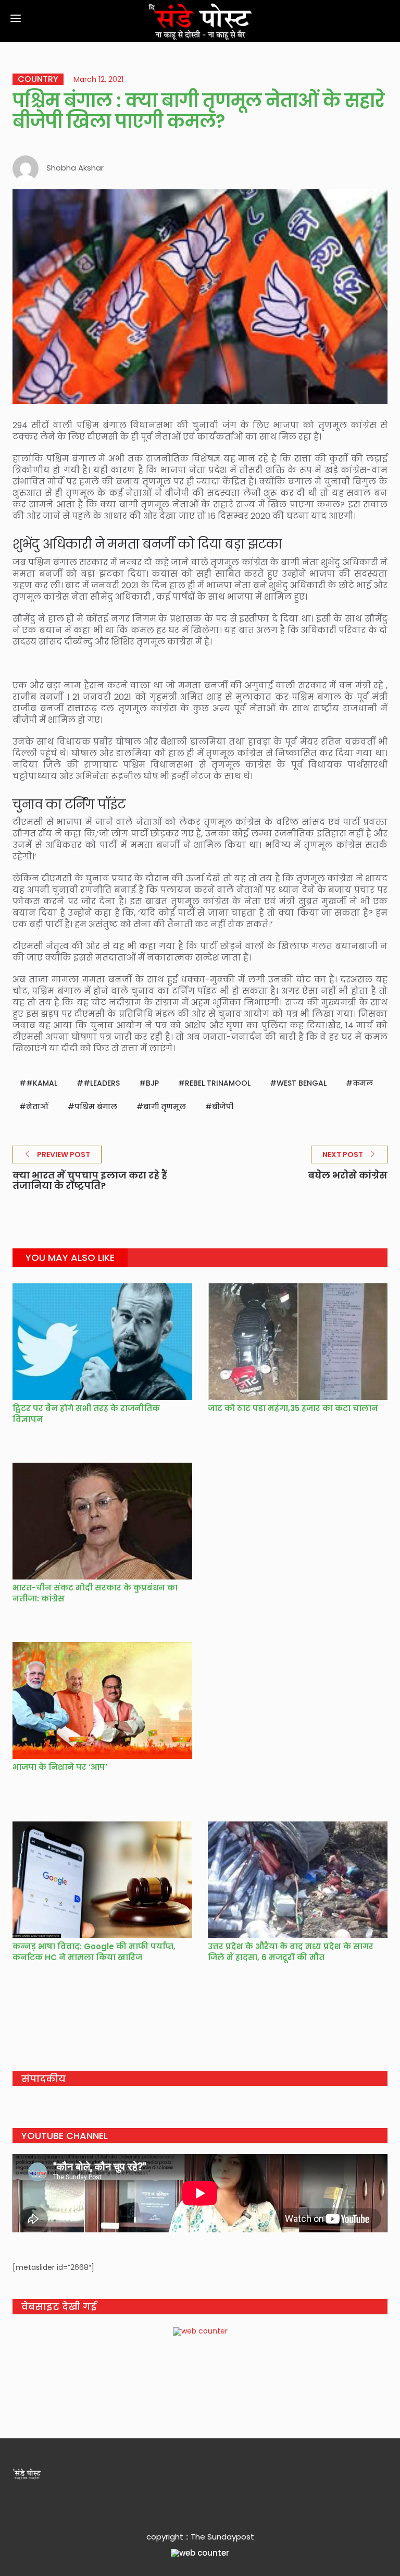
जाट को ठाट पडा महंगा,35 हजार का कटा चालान (293, 1408)
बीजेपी (223, 1107)
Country (38, 79)
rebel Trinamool (218, 1083)
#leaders (102, 1083)
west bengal (302, 1083)
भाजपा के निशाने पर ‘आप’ (60, 1767)
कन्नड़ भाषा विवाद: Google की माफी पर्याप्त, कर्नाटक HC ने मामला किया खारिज (94, 1952)
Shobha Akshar (75, 168)
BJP (152, 1083)
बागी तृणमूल (165, 1107)
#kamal (42, 1083)
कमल (363, 1083)
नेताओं (37, 1107)
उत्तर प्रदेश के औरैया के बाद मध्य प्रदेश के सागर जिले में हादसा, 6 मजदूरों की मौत (291, 1952)
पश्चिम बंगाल (96, 1107)
